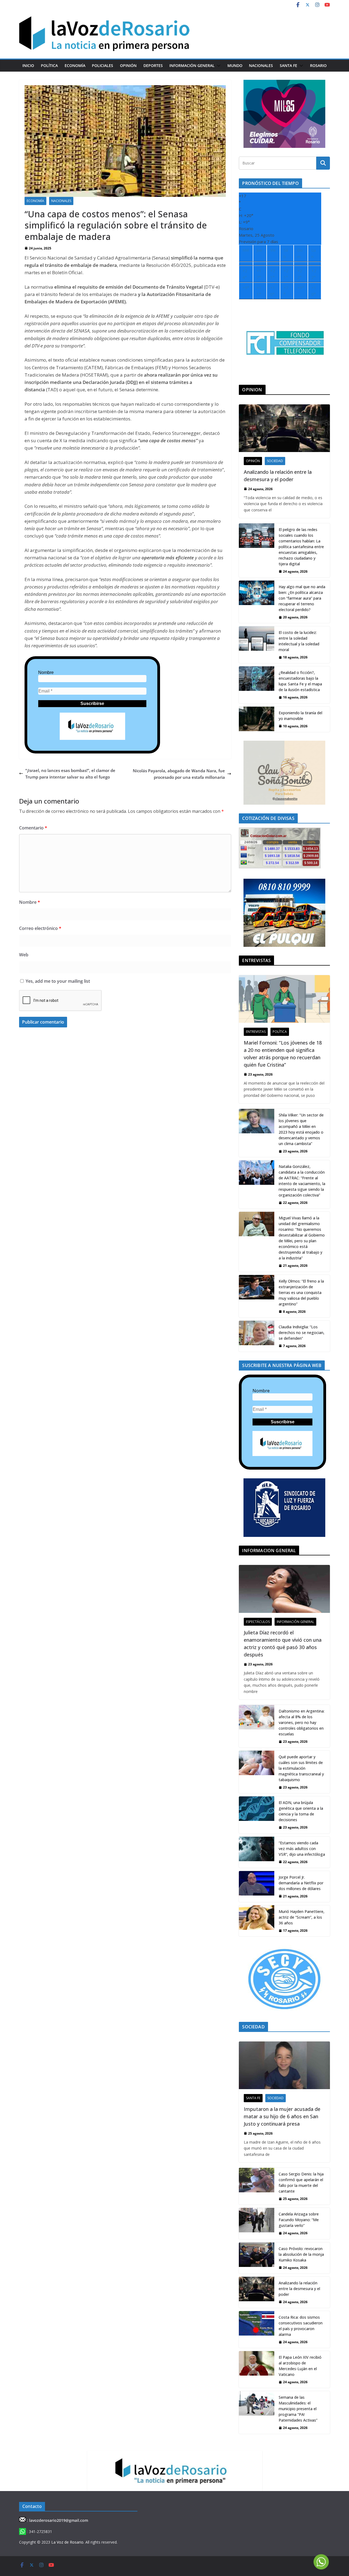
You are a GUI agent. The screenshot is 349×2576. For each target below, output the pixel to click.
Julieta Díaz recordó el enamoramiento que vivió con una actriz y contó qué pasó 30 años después (283, 1643)
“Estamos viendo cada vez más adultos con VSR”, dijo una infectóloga (302, 1849)
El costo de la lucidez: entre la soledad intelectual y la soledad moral (299, 641)
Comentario (33, 828)
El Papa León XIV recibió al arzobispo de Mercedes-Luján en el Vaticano (300, 2366)
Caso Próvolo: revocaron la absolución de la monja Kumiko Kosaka (301, 2254)
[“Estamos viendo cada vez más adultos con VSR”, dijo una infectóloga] (257, 1852)
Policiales (103, 65)
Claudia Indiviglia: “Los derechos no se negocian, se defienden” (302, 1333)
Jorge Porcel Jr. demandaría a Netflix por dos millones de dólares (301, 1883)
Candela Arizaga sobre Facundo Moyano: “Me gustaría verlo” (299, 2220)
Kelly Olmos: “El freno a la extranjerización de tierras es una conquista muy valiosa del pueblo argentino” (301, 1292)
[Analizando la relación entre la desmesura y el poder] (284, 428)
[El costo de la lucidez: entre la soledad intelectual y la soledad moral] (257, 645)
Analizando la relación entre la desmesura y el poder (278, 476)
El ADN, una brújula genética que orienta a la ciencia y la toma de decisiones (301, 1811)
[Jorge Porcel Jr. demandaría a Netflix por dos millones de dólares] (257, 1887)
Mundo (235, 65)
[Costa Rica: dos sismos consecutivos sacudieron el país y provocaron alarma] (257, 2329)
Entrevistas (256, 1032)
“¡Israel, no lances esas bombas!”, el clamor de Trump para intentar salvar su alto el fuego (70, 774)
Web (24, 955)
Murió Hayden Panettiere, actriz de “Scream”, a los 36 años (302, 1917)
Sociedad (275, 461)
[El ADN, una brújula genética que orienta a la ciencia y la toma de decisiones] (257, 1815)
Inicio (28, 65)
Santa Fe (288, 65)
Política (49, 65)
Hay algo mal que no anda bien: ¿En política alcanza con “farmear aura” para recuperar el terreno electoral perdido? (302, 598)
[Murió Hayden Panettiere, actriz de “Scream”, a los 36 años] (257, 1921)
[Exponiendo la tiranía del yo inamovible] (257, 719)
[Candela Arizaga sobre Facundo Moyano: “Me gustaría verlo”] (257, 2223)
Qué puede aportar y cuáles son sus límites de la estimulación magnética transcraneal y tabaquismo (301, 1768)
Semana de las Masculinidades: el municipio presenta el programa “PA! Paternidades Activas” (298, 2409)
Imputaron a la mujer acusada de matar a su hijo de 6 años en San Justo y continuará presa (282, 2116)
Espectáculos (258, 1622)
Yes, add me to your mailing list (57, 981)
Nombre (46, 672)
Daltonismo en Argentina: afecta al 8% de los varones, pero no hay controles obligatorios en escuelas (302, 1722)
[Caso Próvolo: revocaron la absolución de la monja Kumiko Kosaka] (257, 2258)
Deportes (153, 65)
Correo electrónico (40, 928)
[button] (218, 66)
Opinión (128, 65)
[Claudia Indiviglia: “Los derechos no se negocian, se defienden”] (257, 1336)
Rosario (318, 65)
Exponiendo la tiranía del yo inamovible (300, 716)
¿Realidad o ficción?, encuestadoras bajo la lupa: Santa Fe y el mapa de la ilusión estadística (300, 681)
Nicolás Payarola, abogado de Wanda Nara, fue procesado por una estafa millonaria (179, 774)
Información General (192, 65)
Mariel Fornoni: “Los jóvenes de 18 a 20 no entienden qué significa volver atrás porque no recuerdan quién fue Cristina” (283, 1054)
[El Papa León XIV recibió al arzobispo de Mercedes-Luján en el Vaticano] (257, 2369)
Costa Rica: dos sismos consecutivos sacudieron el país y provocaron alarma (301, 2326)
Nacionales (261, 65)
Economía (75, 65)
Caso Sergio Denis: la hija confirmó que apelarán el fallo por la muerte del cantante (301, 2183)
